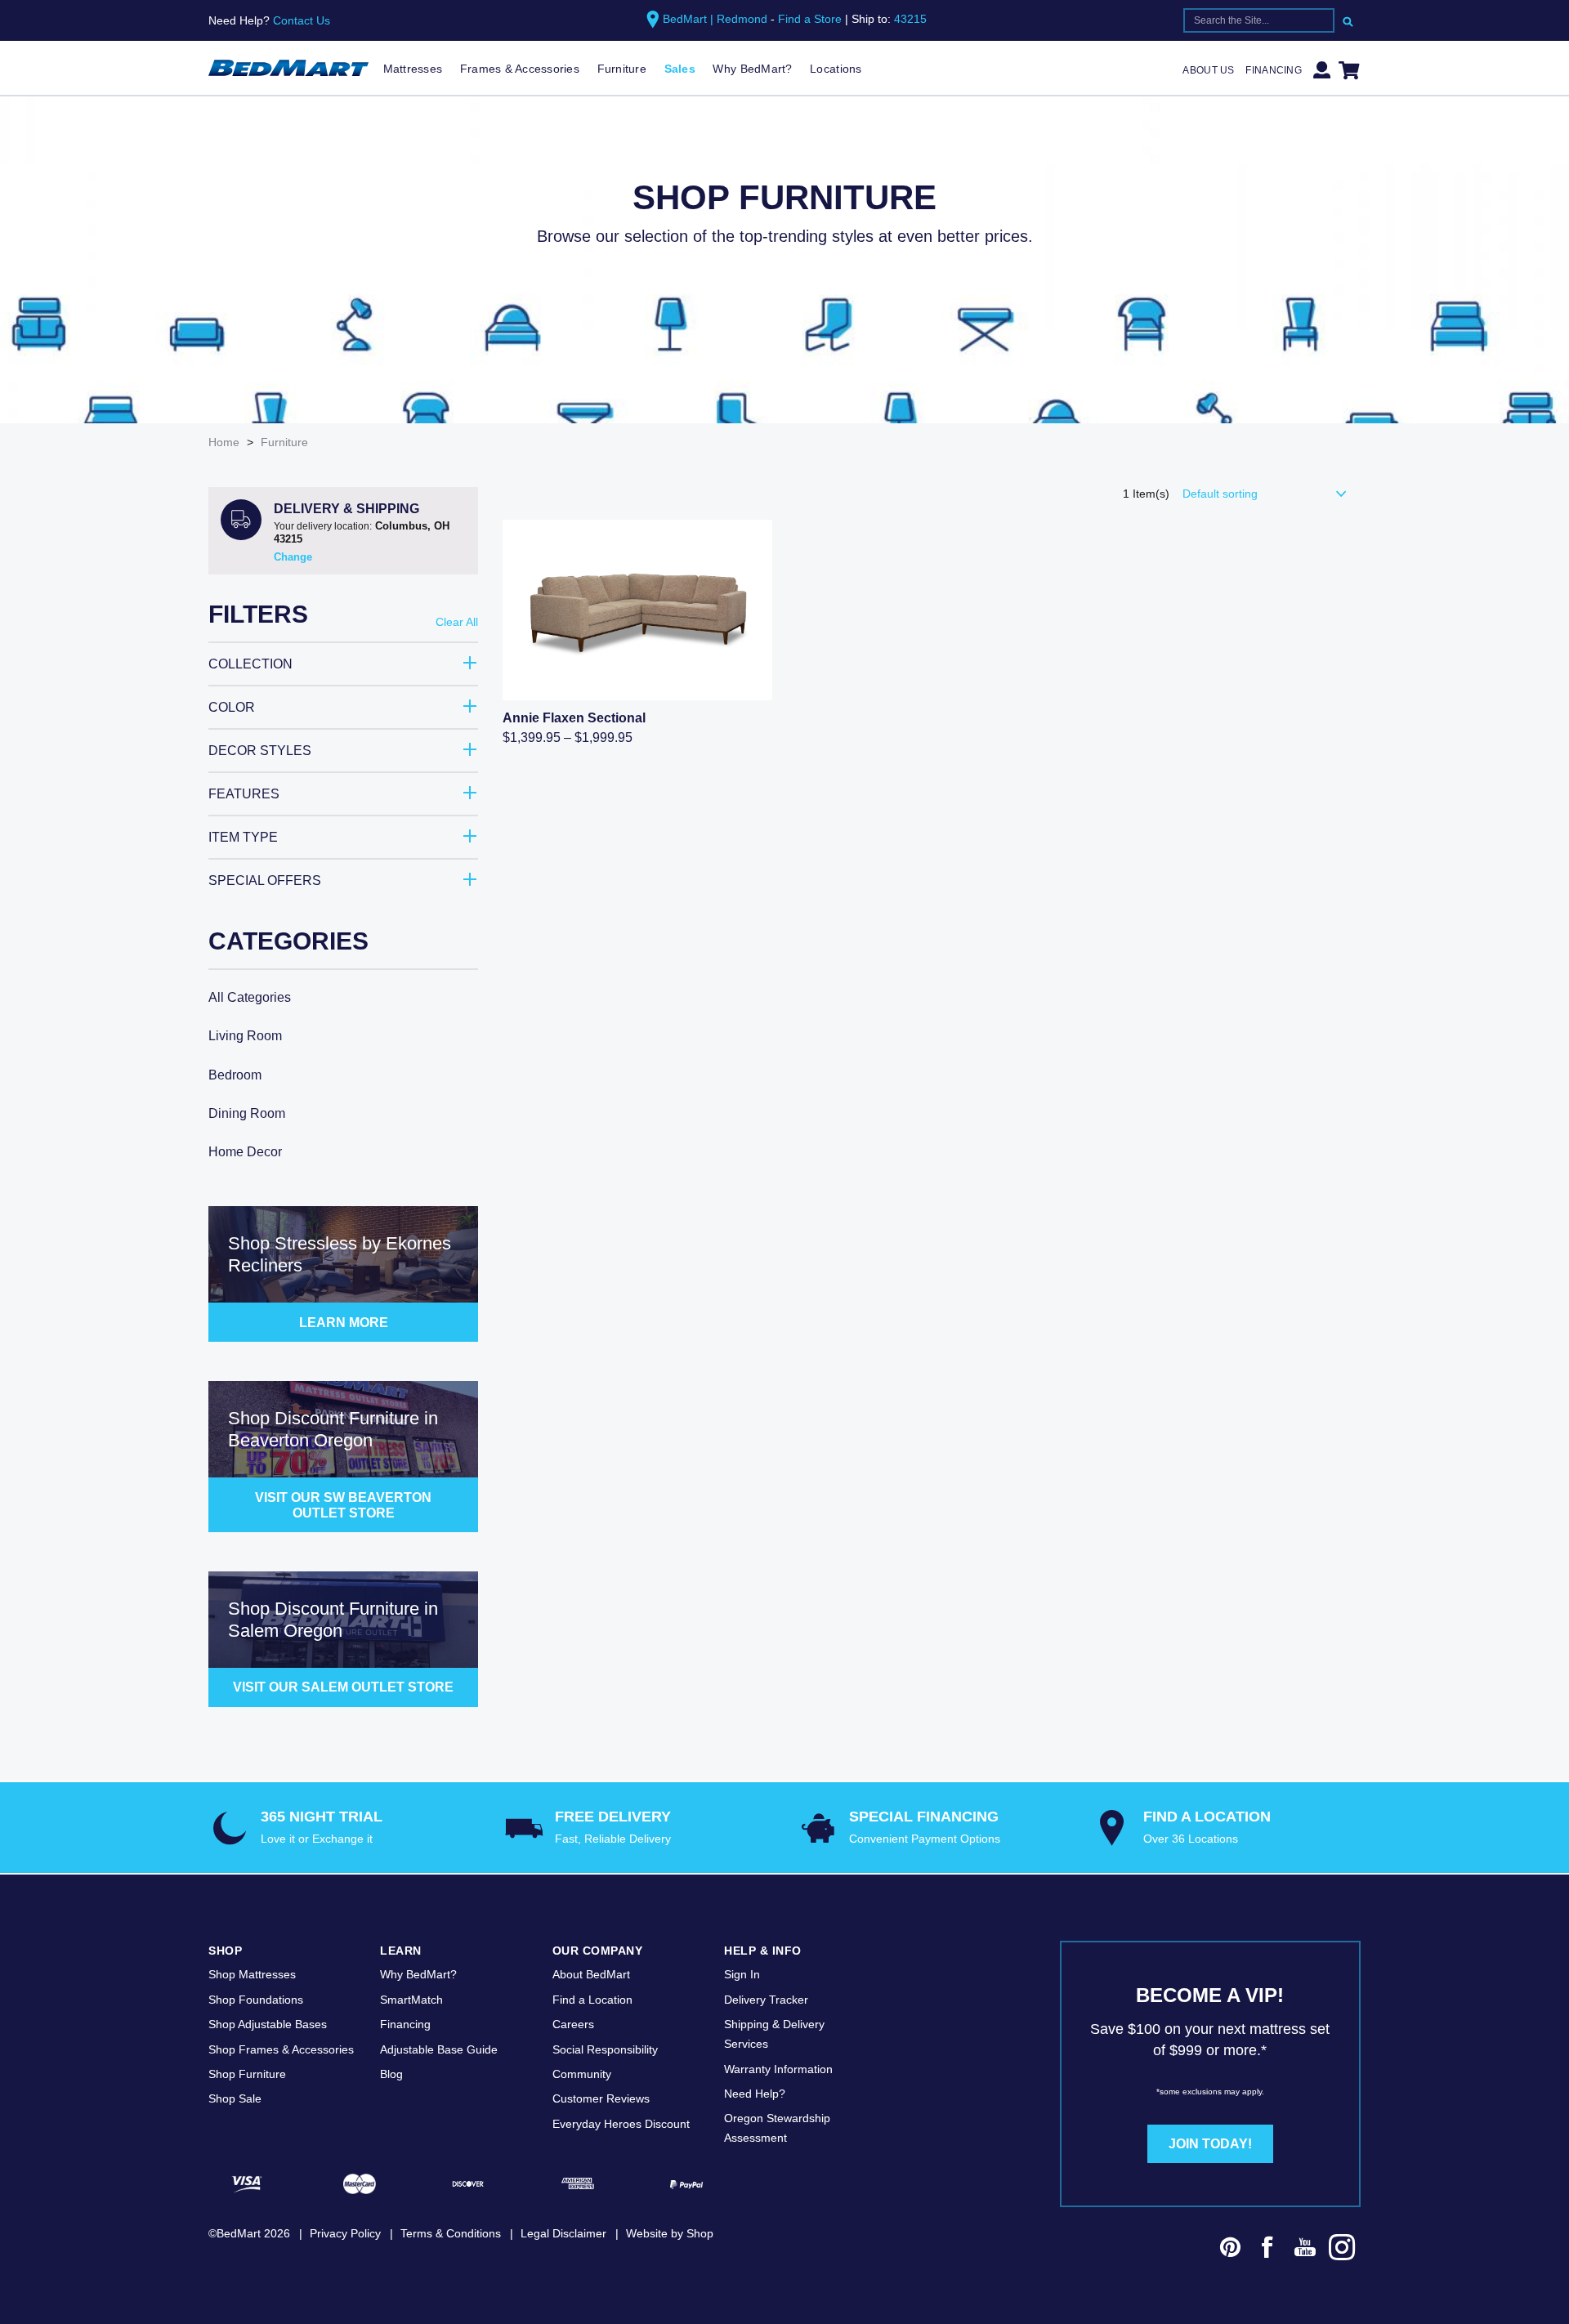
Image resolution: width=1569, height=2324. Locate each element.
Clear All (457, 622)
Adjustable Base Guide (439, 2049)
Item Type (243, 837)
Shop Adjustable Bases (268, 2024)
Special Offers (265, 880)
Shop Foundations (256, 2000)
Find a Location (592, 2000)
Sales (680, 69)
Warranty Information (778, 2069)
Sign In (742, 1974)
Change (293, 557)
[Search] (1348, 20)
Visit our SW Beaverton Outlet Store (343, 1505)
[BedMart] (288, 69)
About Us (1208, 70)
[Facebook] (1267, 2250)
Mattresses (413, 69)
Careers (573, 2024)
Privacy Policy (345, 2233)
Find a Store (810, 19)
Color (232, 707)
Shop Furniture (247, 2074)
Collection (250, 664)
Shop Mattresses (252, 1974)
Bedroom (235, 1075)
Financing (1274, 70)
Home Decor (245, 1152)
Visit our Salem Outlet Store (343, 1687)
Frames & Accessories (520, 69)
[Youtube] (1305, 2250)
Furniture (622, 69)
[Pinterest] (1231, 2250)
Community (582, 2074)
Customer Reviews (601, 2098)
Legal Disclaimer (563, 2233)
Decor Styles (260, 751)
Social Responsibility (605, 2049)
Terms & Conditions (451, 2233)
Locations (836, 69)
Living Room (245, 1036)
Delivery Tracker (766, 2000)
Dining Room (247, 1113)
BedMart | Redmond (715, 19)
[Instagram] (1343, 2250)
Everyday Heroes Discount (621, 2124)
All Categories (250, 997)
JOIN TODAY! (1210, 2144)
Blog (391, 2074)
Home (224, 442)
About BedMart (591, 1974)
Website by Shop (670, 2233)
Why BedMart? (752, 69)
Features (244, 794)
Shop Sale (235, 2098)
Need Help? (755, 2094)
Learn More (344, 1323)
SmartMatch (411, 2000)
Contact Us (302, 20)
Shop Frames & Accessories (281, 2049)
